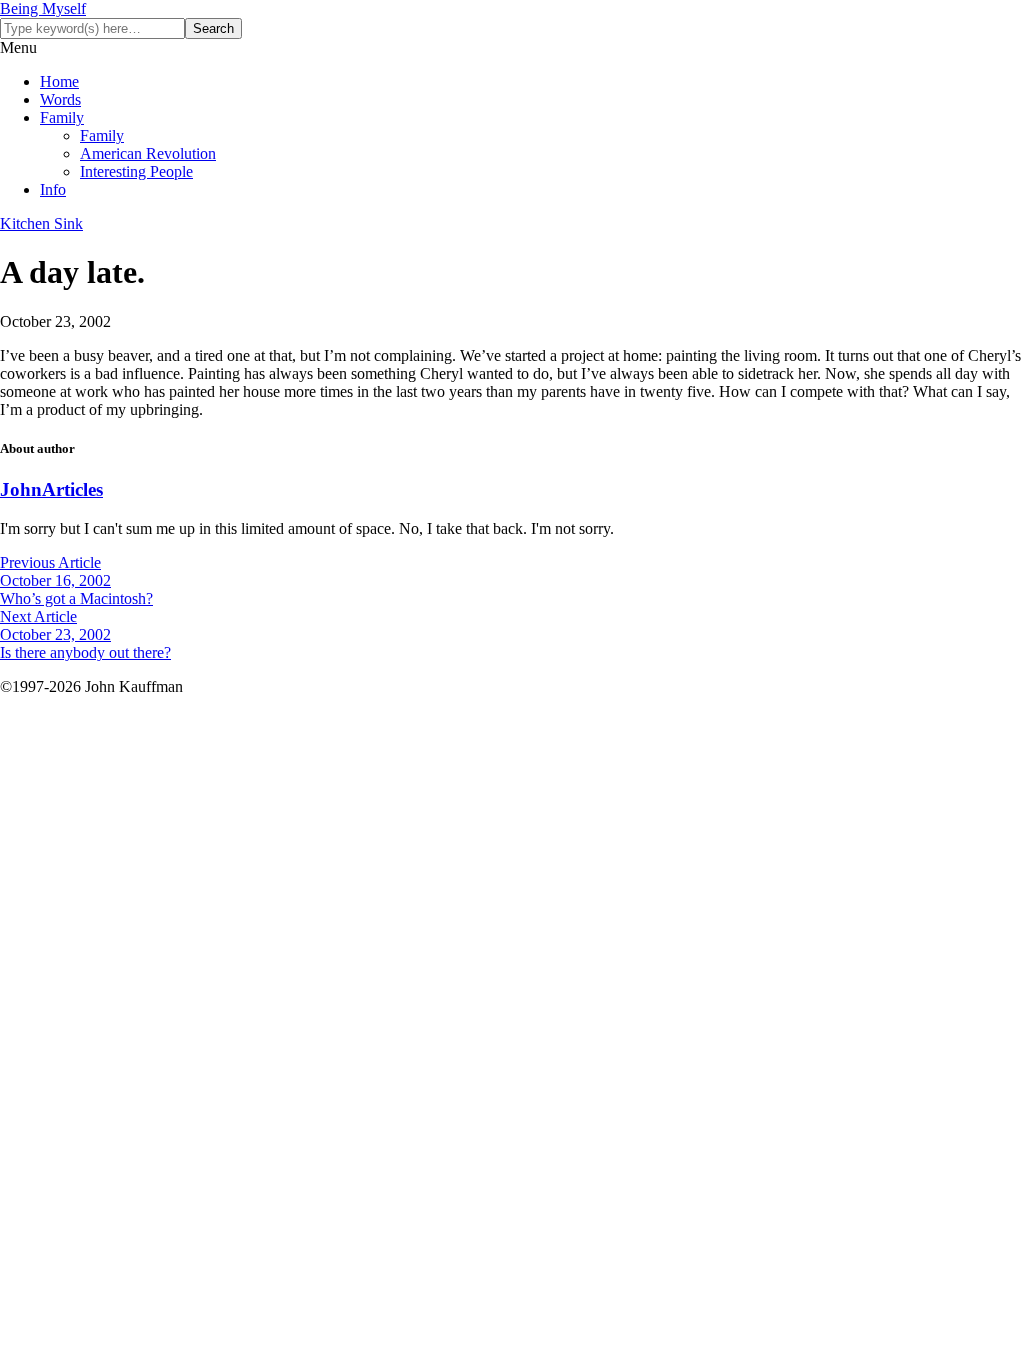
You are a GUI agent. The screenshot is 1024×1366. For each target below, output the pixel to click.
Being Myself (43, 8)
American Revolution (148, 153)
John (21, 489)
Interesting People (136, 171)
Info (53, 189)
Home (59, 81)
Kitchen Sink (41, 223)
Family (62, 117)
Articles (72, 489)
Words (60, 99)
